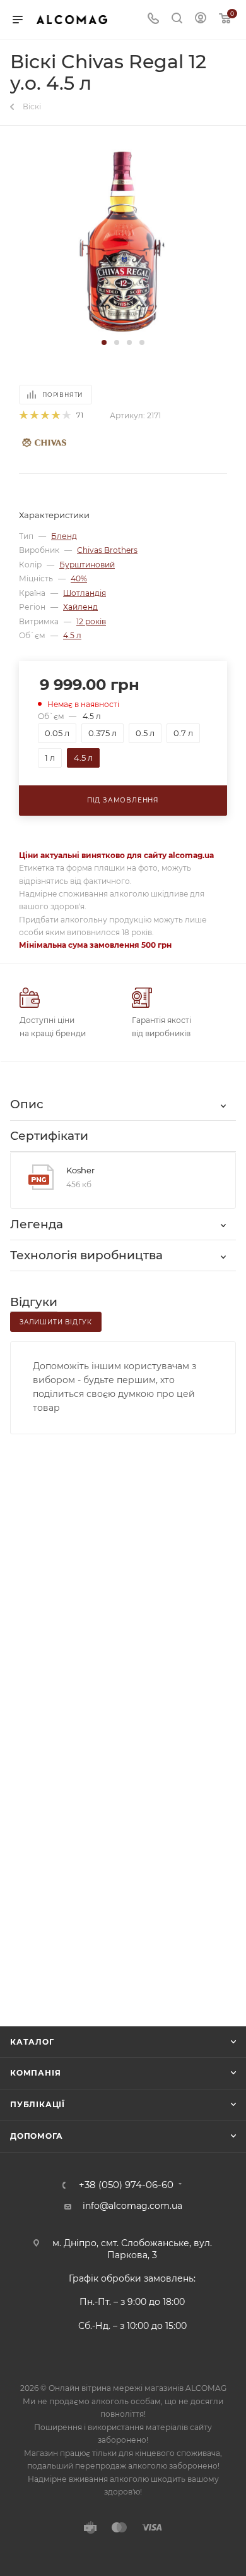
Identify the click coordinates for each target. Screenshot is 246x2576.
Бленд (64, 536)
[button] (104, 342)
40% (79, 578)
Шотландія (85, 593)
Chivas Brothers (107, 550)
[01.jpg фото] (123, 240)
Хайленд (80, 607)
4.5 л (72, 635)
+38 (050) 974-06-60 (126, 2185)
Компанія (35, 2073)
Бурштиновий (87, 565)
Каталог (32, 2042)
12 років (91, 621)
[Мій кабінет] (201, 20)
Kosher (80, 1170)
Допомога (36, 2136)
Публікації (38, 2104)
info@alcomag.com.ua (132, 2206)
